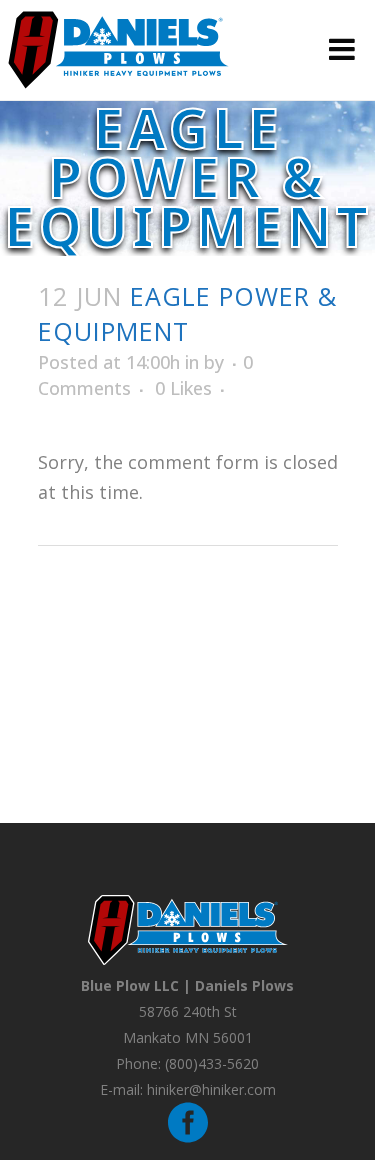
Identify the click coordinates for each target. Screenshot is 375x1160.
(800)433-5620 (212, 1063)
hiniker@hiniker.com (211, 1089)
